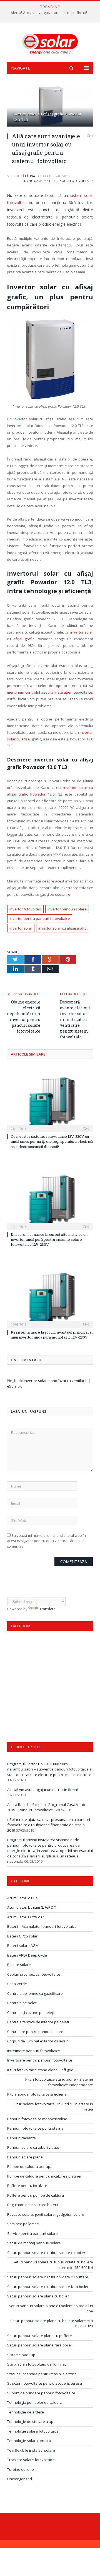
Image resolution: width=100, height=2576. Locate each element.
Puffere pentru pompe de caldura (36, 2195)
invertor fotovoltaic (25, 909)
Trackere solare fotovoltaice (31, 2460)
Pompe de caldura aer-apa (30, 2166)
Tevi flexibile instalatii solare (31, 2450)
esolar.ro (63, 894)
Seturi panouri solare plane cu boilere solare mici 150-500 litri (52, 2323)
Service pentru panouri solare (32, 2233)
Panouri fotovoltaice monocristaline (37, 2119)
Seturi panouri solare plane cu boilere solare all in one (51, 2309)
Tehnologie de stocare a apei (32, 2421)
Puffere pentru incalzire (27, 2186)
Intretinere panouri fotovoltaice (34, 2051)
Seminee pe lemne (23, 2224)
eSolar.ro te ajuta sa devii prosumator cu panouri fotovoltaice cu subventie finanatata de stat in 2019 (49, 1825)
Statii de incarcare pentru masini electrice (42, 2374)
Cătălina (28, 176)
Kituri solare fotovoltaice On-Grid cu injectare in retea (53, 2107)
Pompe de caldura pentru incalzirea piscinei (44, 2176)
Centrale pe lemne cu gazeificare (35, 1993)
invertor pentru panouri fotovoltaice (40, 918)
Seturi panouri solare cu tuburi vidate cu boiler (46, 2253)
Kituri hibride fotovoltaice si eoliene (37, 2094)
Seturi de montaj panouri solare (34, 2243)
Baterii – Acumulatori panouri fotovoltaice (42, 1926)
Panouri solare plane (25, 2157)
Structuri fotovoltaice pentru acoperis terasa (45, 2383)
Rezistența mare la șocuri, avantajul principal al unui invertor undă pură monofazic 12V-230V (52, 1335)
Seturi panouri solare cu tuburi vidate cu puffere (48, 2277)
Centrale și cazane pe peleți (31, 2013)
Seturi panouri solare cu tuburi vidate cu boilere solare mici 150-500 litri (53, 2265)
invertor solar (26, 419)
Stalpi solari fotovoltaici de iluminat (37, 2364)
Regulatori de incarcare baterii (33, 2205)
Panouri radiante (22, 2138)
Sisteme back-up (21, 2355)
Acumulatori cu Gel (23, 1898)
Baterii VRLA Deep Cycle (27, 1955)
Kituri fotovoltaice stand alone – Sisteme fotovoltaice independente (59, 2082)
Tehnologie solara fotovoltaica (33, 2431)
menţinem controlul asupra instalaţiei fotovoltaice (50, 692)
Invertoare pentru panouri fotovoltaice (58, 181)
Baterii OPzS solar (22, 1936)
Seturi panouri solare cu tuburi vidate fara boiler (48, 2287)
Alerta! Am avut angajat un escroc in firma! (49, 13)
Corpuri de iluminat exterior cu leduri (38, 2041)
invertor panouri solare (67, 909)
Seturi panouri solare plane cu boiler (38, 2296)
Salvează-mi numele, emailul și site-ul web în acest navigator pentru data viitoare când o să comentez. (46, 1541)
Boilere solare (19, 1965)
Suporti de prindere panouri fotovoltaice (41, 2393)
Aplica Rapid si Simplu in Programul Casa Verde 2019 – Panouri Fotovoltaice (47, 1807)
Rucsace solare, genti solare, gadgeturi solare (46, 2214)
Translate (47, 1609)
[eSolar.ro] (50, 43)
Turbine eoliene (21, 2469)
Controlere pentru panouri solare (35, 2032)
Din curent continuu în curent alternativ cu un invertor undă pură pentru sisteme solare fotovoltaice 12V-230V (49, 1239)
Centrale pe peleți (22, 2003)
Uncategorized (20, 2479)
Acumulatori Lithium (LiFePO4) (32, 1907)
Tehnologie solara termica (29, 2441)
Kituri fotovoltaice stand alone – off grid (40, 2070)
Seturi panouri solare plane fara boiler (40, 2345)
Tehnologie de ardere (26, 2412)
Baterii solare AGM (23, 1945)
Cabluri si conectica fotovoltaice (34, 1974)
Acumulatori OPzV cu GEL (28, 1917)
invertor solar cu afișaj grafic (62, 928)
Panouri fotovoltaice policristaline (35, 2128)
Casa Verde (17, 1984)
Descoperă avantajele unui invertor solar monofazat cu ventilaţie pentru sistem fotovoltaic (75, 1019)
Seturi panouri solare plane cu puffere (40, 2336)
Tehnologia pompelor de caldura (35, 2402)
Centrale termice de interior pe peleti (38, 2022)
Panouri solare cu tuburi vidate (33, 2147)
